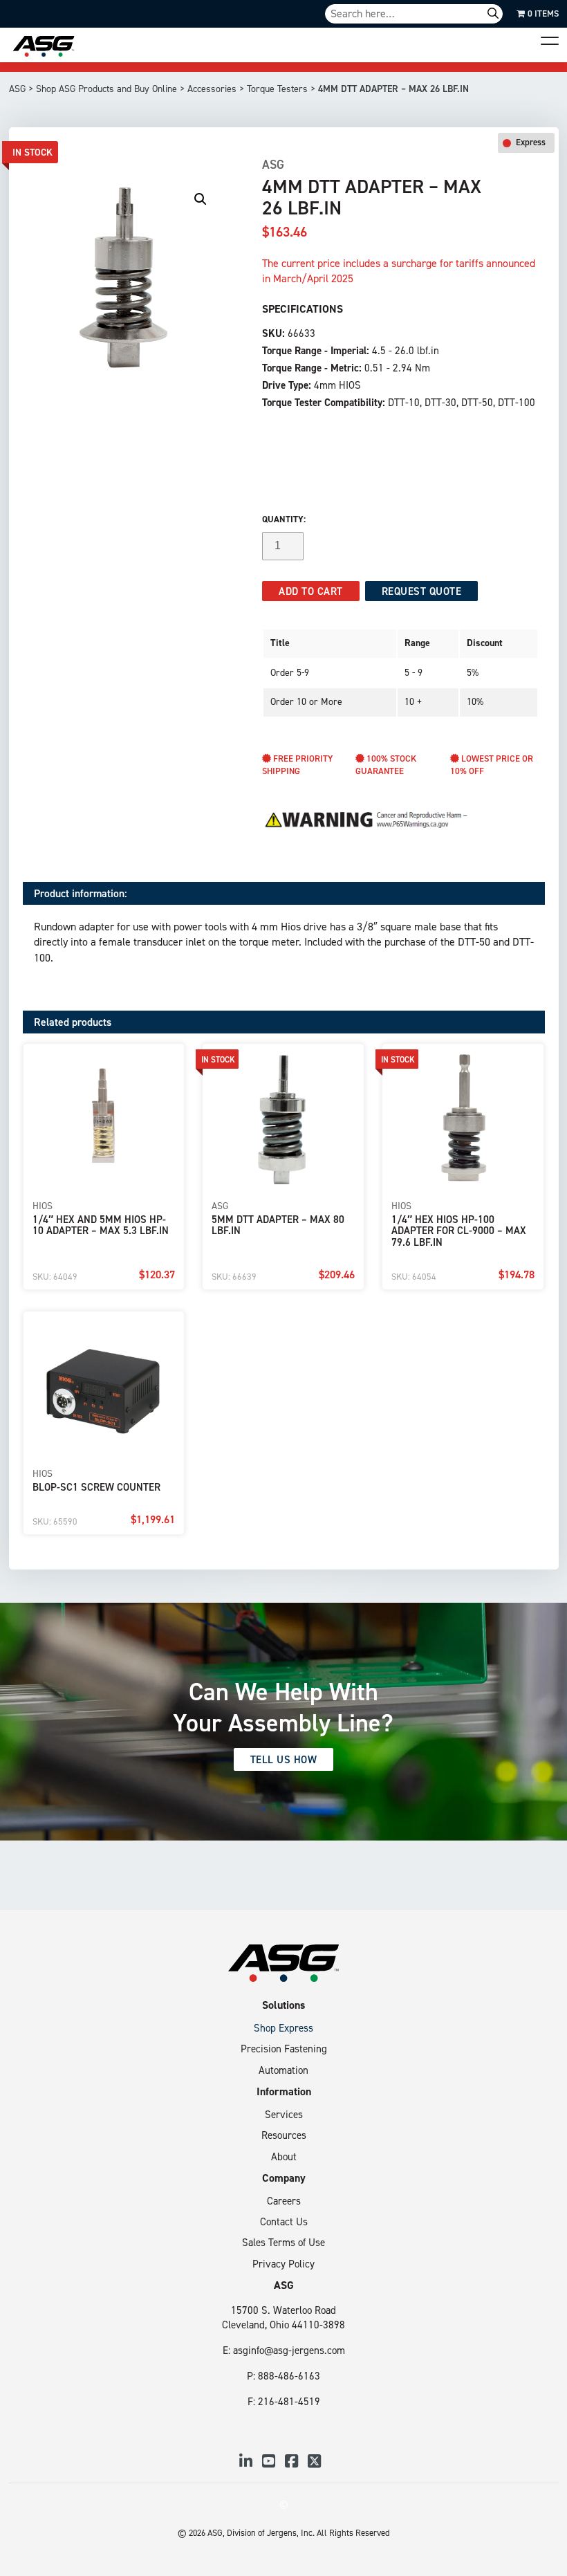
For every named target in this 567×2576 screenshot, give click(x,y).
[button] (201, 199)
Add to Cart (311, 591)
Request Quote (422, 591)
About (284, 2156)
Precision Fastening (284, 2049)
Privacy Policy (283, 2264)
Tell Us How (284, 1759)
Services (284, 2114)
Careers (284, 2201)
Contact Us (284, 2221)
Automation (283, 2070)
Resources (284, 2135)
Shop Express (283, 2028)
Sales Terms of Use (283, 2242)
